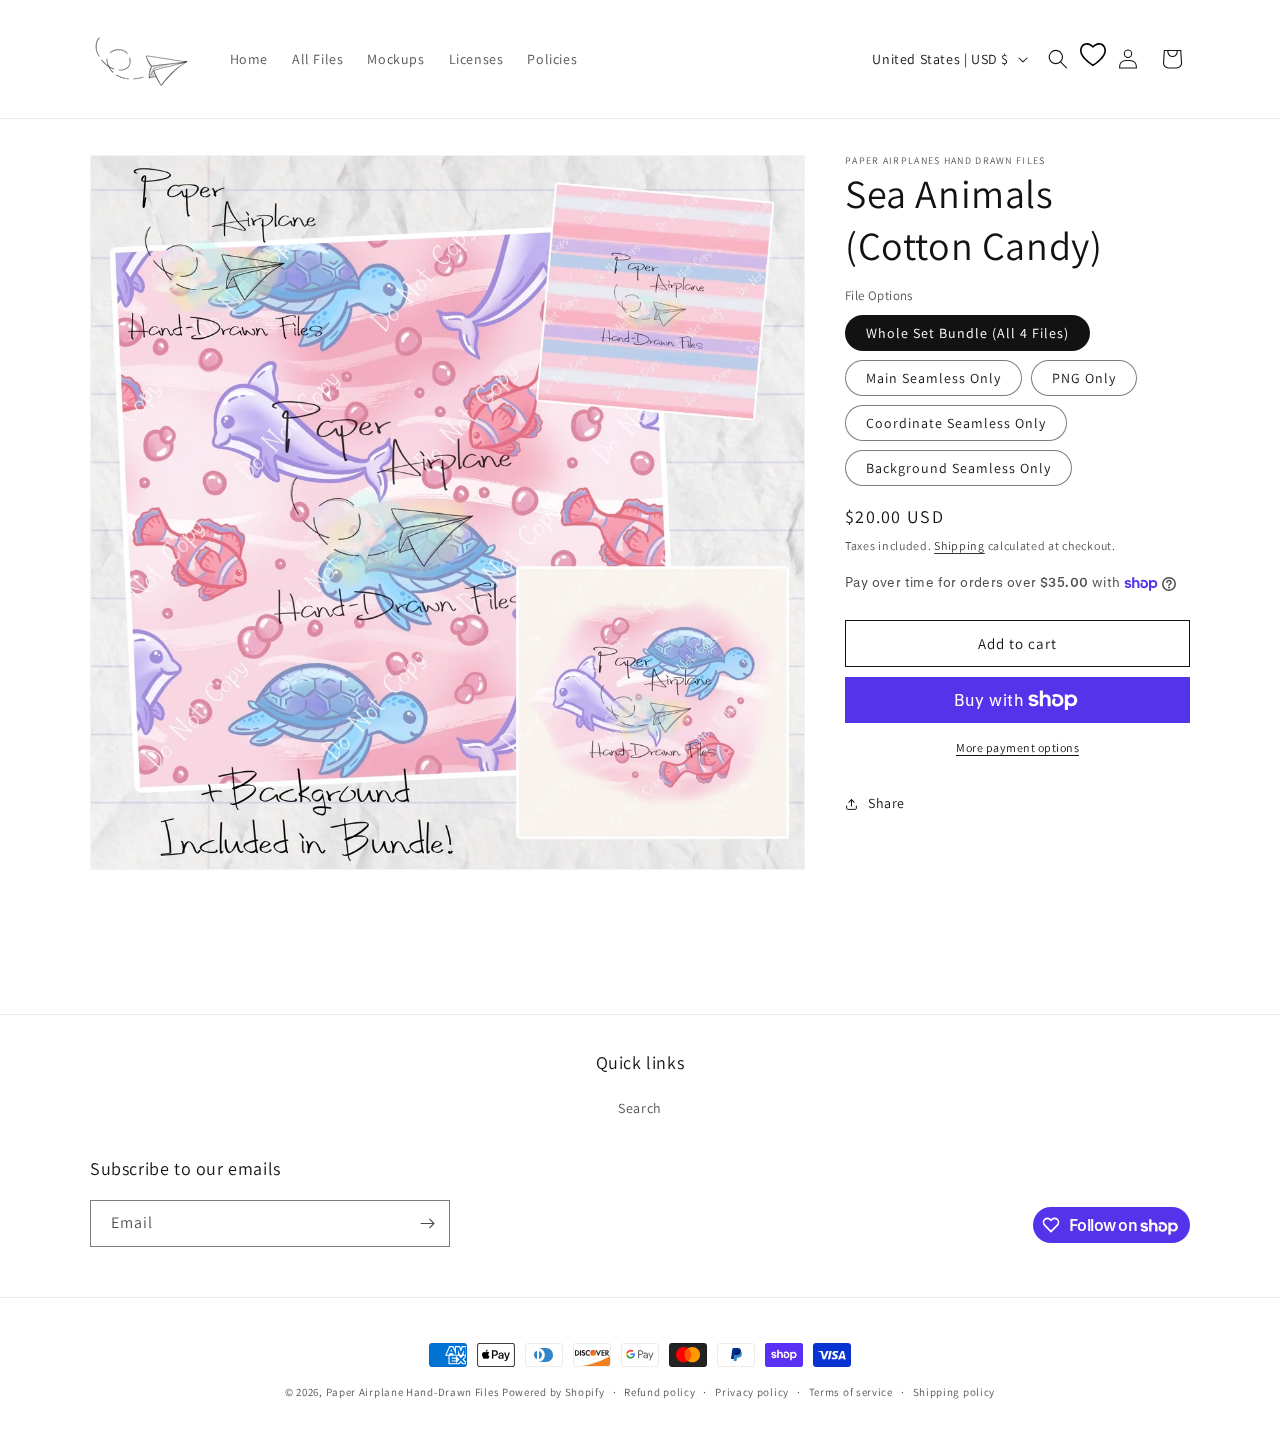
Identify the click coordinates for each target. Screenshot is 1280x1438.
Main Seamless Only (933, 378)
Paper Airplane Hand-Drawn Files (413, 1392)
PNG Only (1084, 378)
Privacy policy (752, 1392)
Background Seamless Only (958, 468)
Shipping (959, 545)
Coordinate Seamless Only (956, 423)
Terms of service (851, 1392)
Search (640, 1108)
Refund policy (659, 1392)
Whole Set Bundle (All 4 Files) (967, 333)
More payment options (1017, 747)
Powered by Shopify (553, 1392)
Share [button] (886, 803)
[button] (1058, 59)
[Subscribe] (427, 1223)
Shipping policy (954, 1392)
